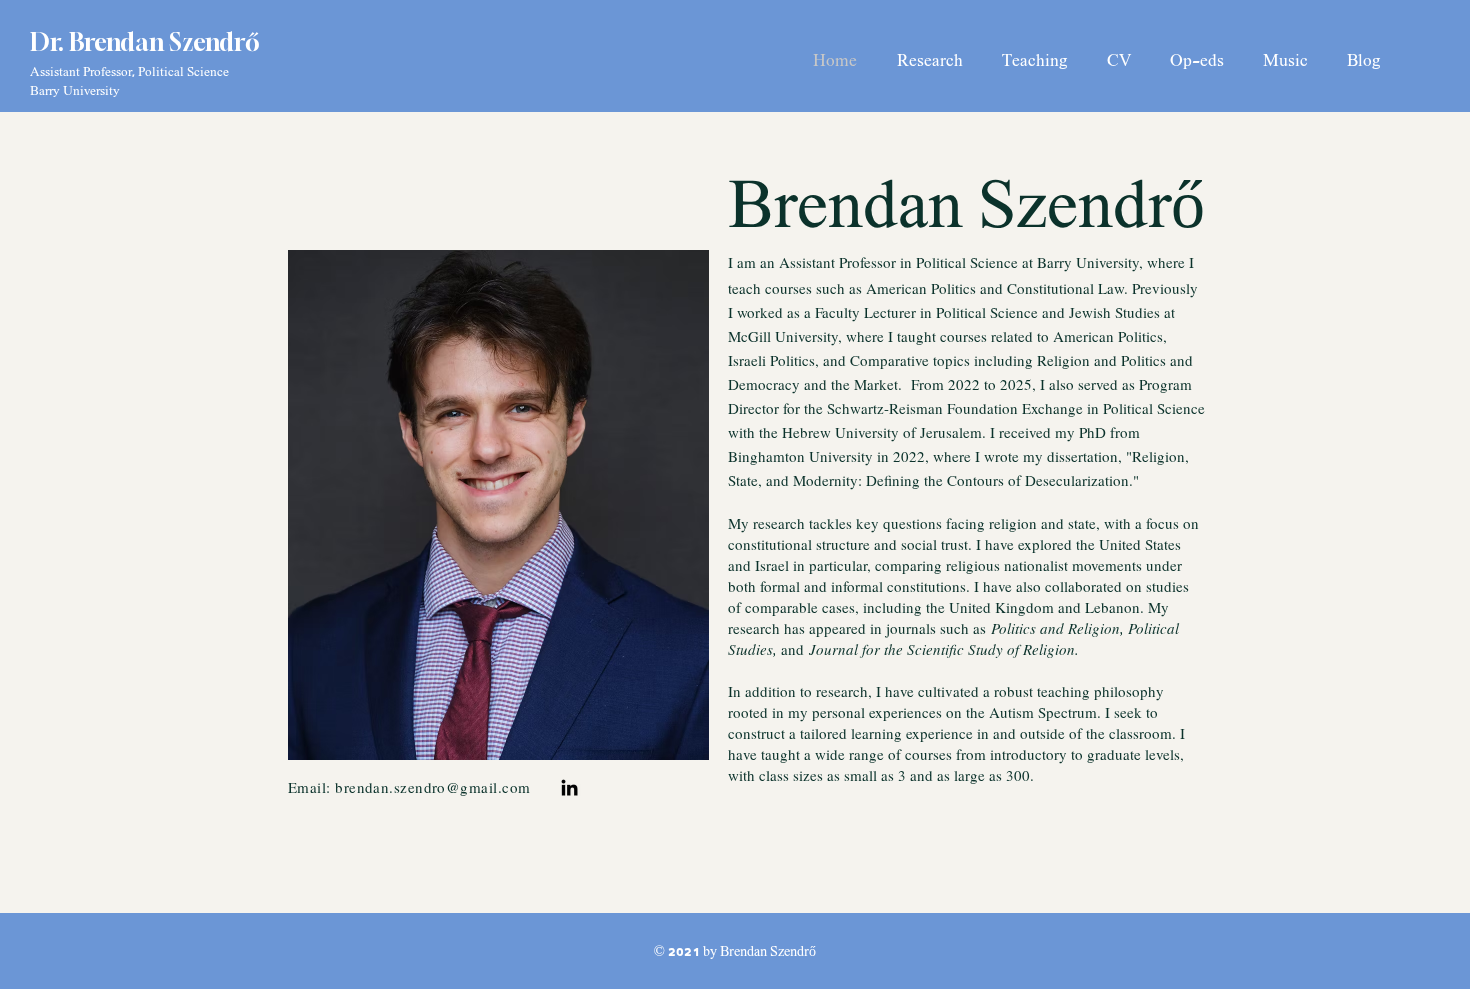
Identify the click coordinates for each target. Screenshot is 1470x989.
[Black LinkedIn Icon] (569, 787)
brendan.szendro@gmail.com (432, 787)
